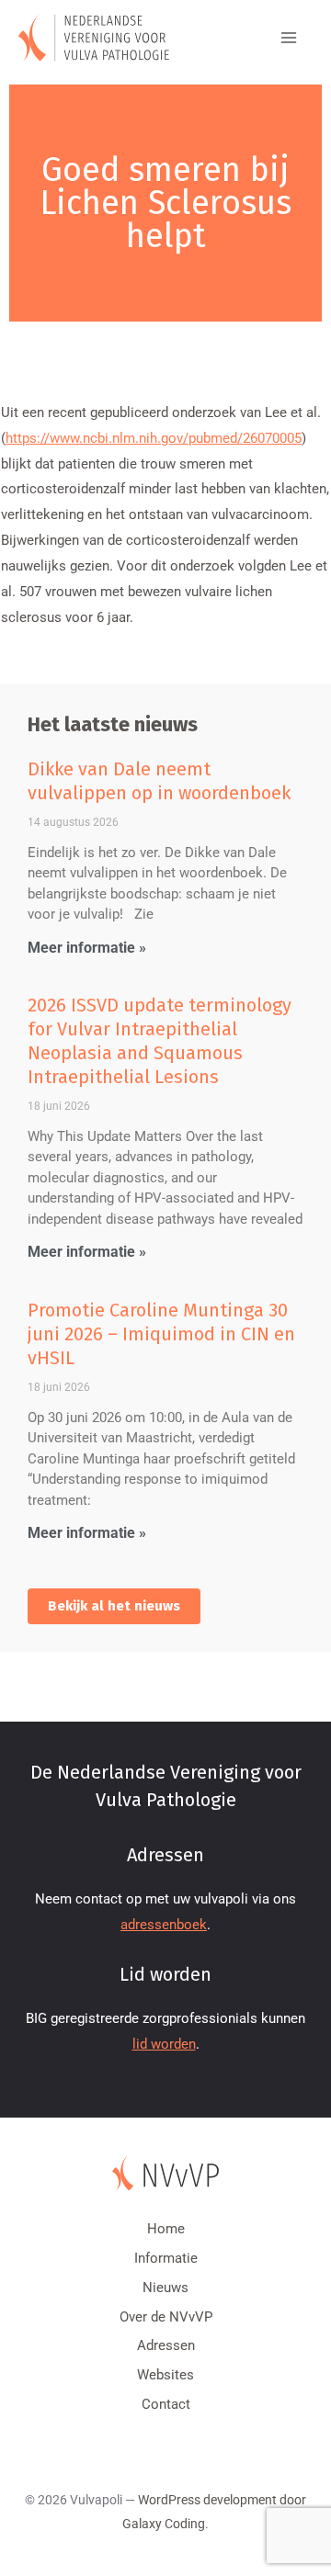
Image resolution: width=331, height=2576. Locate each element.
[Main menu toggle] (289, 38)
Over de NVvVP (166, 2317)
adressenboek (164, 1925)
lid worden (164, 2044)
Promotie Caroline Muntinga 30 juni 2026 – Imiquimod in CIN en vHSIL (161, 1334)
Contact (166, 2404)
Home (166, 2229)
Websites (165, 2375)
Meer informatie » (87, 948)
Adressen (166, 2345)
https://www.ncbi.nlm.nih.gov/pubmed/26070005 (154, 438)
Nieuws (165, 2288)
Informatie (166, 2258)
